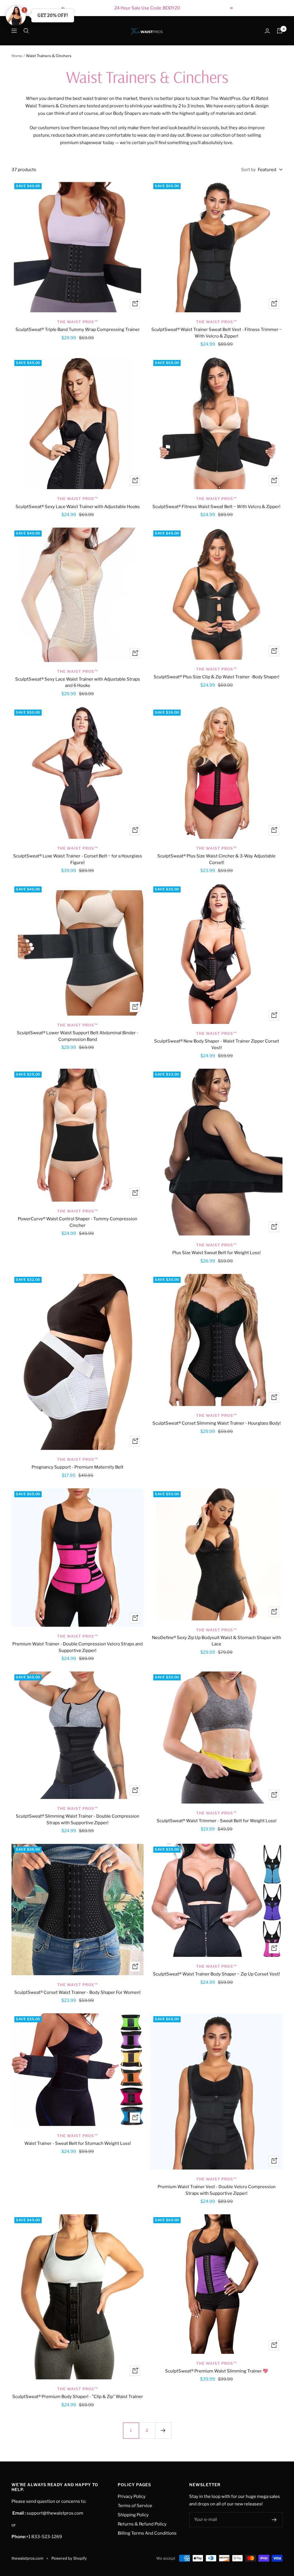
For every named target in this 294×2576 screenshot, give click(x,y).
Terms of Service (135, 2506)
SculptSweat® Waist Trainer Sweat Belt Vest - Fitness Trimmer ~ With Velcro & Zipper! (217, 333)
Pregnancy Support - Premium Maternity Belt (78, 1467)
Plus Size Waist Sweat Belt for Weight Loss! (216, 1253)
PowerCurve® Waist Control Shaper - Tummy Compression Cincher (78, 1222)
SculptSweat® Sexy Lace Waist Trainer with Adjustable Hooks (78, 507)
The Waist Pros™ (78, 322)
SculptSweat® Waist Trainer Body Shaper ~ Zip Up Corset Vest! (216, 1974)
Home (17, 56)
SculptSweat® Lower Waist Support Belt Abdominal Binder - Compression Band (78, 1036)
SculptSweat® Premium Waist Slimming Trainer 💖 (217, 2371)
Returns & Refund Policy (142, 2524)
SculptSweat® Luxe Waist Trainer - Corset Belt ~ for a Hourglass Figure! (78, 859)
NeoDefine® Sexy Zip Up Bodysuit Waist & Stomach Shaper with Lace (216, 1641)
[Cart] (280, 31)
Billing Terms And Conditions (147, 2533)
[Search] (26, 31)
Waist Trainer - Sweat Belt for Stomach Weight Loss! (78, 2143)
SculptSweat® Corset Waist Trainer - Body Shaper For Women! (78, 1992)
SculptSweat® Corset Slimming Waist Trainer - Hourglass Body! (217, 1423)
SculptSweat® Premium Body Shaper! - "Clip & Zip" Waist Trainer (78, 2397)
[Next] (163, 2430)
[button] (16, 16)
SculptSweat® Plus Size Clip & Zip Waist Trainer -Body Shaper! (216, 677)
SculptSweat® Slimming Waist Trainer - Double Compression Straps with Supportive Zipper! (78, 1819)
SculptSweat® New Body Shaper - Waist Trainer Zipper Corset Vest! (217, 1044)
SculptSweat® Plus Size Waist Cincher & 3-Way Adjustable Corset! (216, 859)
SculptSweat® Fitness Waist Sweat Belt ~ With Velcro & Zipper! (216, 507)
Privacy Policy (132, 2496)
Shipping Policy (133, 2515)
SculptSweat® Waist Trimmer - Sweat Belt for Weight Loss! (217, 1821)
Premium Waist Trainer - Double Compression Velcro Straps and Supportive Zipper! (78, 1647)
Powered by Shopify (69, 2558)
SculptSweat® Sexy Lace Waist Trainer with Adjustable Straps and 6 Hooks (78, 682)
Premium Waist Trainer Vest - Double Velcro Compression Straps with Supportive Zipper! (217, 2190)
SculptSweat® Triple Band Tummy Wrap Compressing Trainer (78, 330)
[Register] (274, 2520)
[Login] (267, 31)
